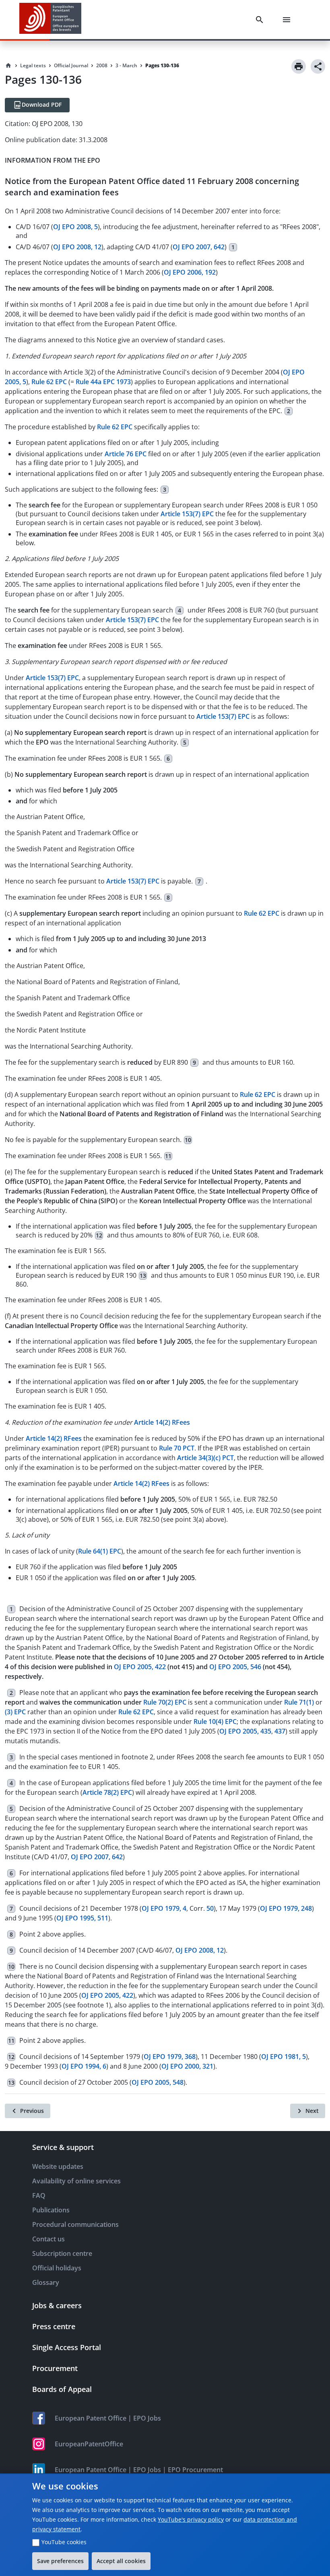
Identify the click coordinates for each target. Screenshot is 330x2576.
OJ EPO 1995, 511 (82, 1918)
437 (280, 1731)
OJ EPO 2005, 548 (158, 2082)
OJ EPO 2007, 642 (199, 247)
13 (143, 1276)
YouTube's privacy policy (191, 2519)
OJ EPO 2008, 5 (75, 227)
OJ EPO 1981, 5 (284, 2057)
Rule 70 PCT (177, 1448)
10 (188, 1140)
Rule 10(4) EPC (215, 1721)
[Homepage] (8, 66)
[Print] (299, 66)
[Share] (318, 66)
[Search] (261, 20)
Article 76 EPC (126, 454)
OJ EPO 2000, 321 (187, 2066)
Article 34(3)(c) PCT (205, 1458)
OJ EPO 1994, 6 (84, 2066)
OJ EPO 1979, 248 (286, 1908)
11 (168, 1156)
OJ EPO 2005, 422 (107, 1995)
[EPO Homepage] (50, 20)
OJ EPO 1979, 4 (164, 1908)
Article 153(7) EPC (187, 514)
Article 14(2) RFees (162, 1422)
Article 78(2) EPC (107, 1792)
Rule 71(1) (299, 1702)
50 (210, 1908)
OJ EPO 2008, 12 (77, 247)
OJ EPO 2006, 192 (190, 272)
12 (99, 1235)
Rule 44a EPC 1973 (103, 382)
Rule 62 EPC (49, 382)
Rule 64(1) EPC (100, 1551)
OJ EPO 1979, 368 (170, 2057)
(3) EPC (15, 1712)
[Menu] (288, 20)
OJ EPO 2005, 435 (245, 1731)
